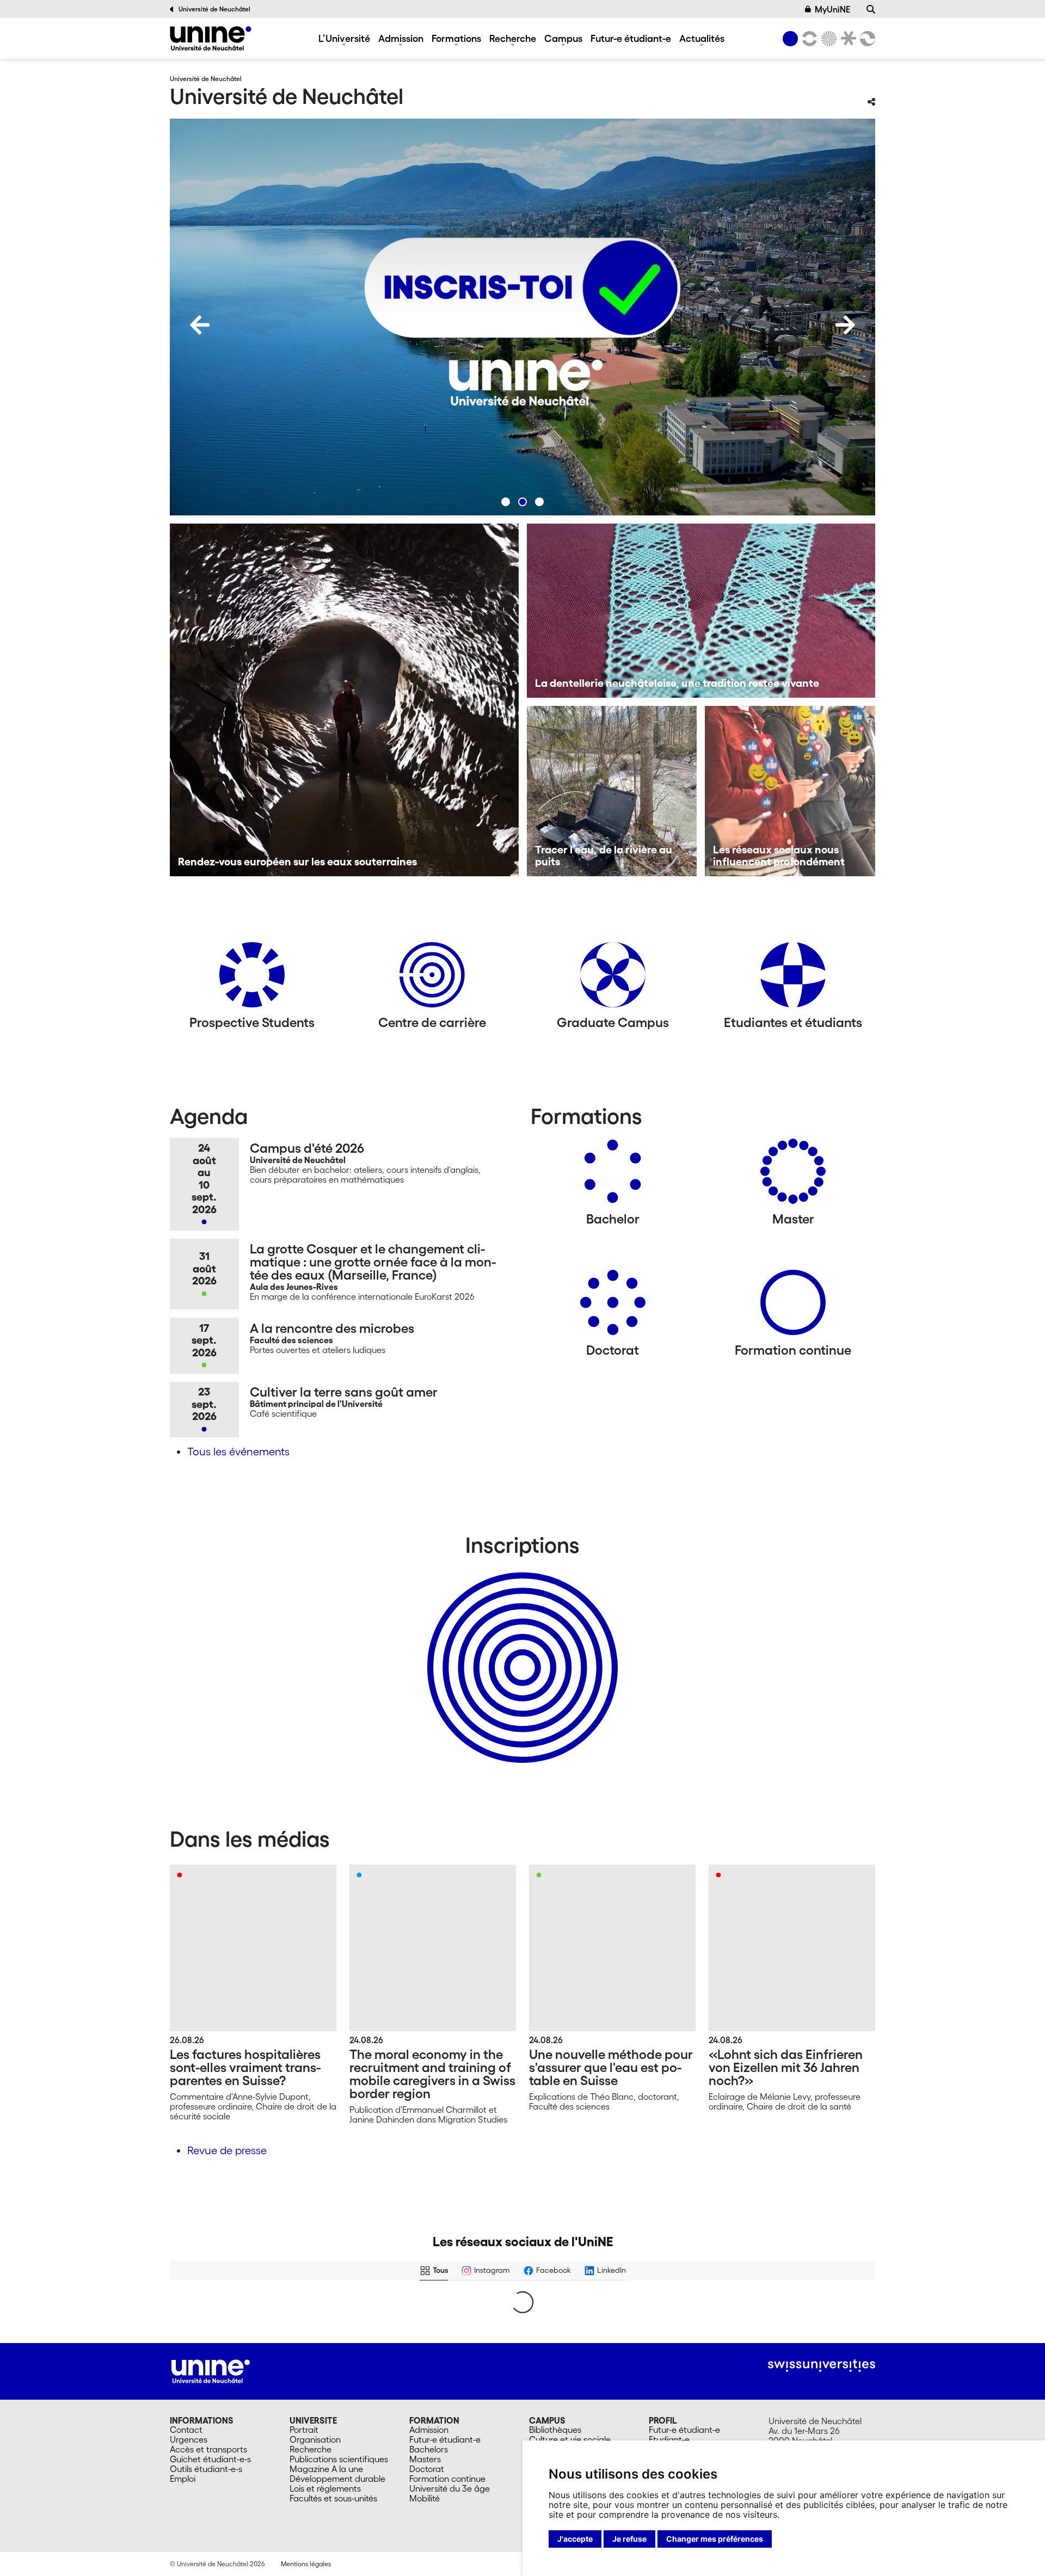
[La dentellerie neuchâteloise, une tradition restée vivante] (701, 611)
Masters (425, 2459)
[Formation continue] (793, 1307)
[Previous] (200, 325)
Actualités (702, 38)
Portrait (304, 2430)
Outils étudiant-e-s (206, 2469)
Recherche (513, 38)
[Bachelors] (613, 1175)
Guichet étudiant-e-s (210, 2459)
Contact (186, 2430)
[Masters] (793, 1175)
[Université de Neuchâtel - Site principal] (211, 2370)
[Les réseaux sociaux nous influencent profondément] (790, 791)
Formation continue (447, 2479)
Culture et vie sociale (570, 2439)
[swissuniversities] (822, 2366)
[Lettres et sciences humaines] (808, 39)
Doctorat (427, 2469)
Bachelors (429, 2449)
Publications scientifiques (339, 2459)
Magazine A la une (326, 2469)
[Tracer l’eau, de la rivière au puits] (612, 791)
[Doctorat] (613, 1307)
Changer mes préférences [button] (715, 2539)
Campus (563, 38)
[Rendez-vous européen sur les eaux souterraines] (344, 700)
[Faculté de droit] (846, 39)
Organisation (315, 2439)
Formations (456, 38)
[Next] (845, 325)
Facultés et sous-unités (333, 2498)
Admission (401, 38)
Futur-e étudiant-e (631, 38)
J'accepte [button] (575, 2539)
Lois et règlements (325, 2488)
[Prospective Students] (252, 979)
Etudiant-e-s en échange (520, 1649)
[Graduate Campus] (613, 979)
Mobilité (425, 2498)
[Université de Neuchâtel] (211, 38)
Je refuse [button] (629, 2539)
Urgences (189, 2439)
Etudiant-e (669, 2439)
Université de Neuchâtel (214, 9)
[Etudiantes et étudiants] (793, 979)
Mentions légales (306, 2564)
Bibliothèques (555, 2430)
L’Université (344, 38)
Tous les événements (238, 1452)
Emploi (183, 2479)
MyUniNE (832, 9)
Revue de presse (227, 2150)
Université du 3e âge (450, 2488)
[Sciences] (827, 39)
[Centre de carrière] (432, 979)
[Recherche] (871, 9)
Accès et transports (208, 2449)
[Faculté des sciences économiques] (866, 39)
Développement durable (337, 2479)
